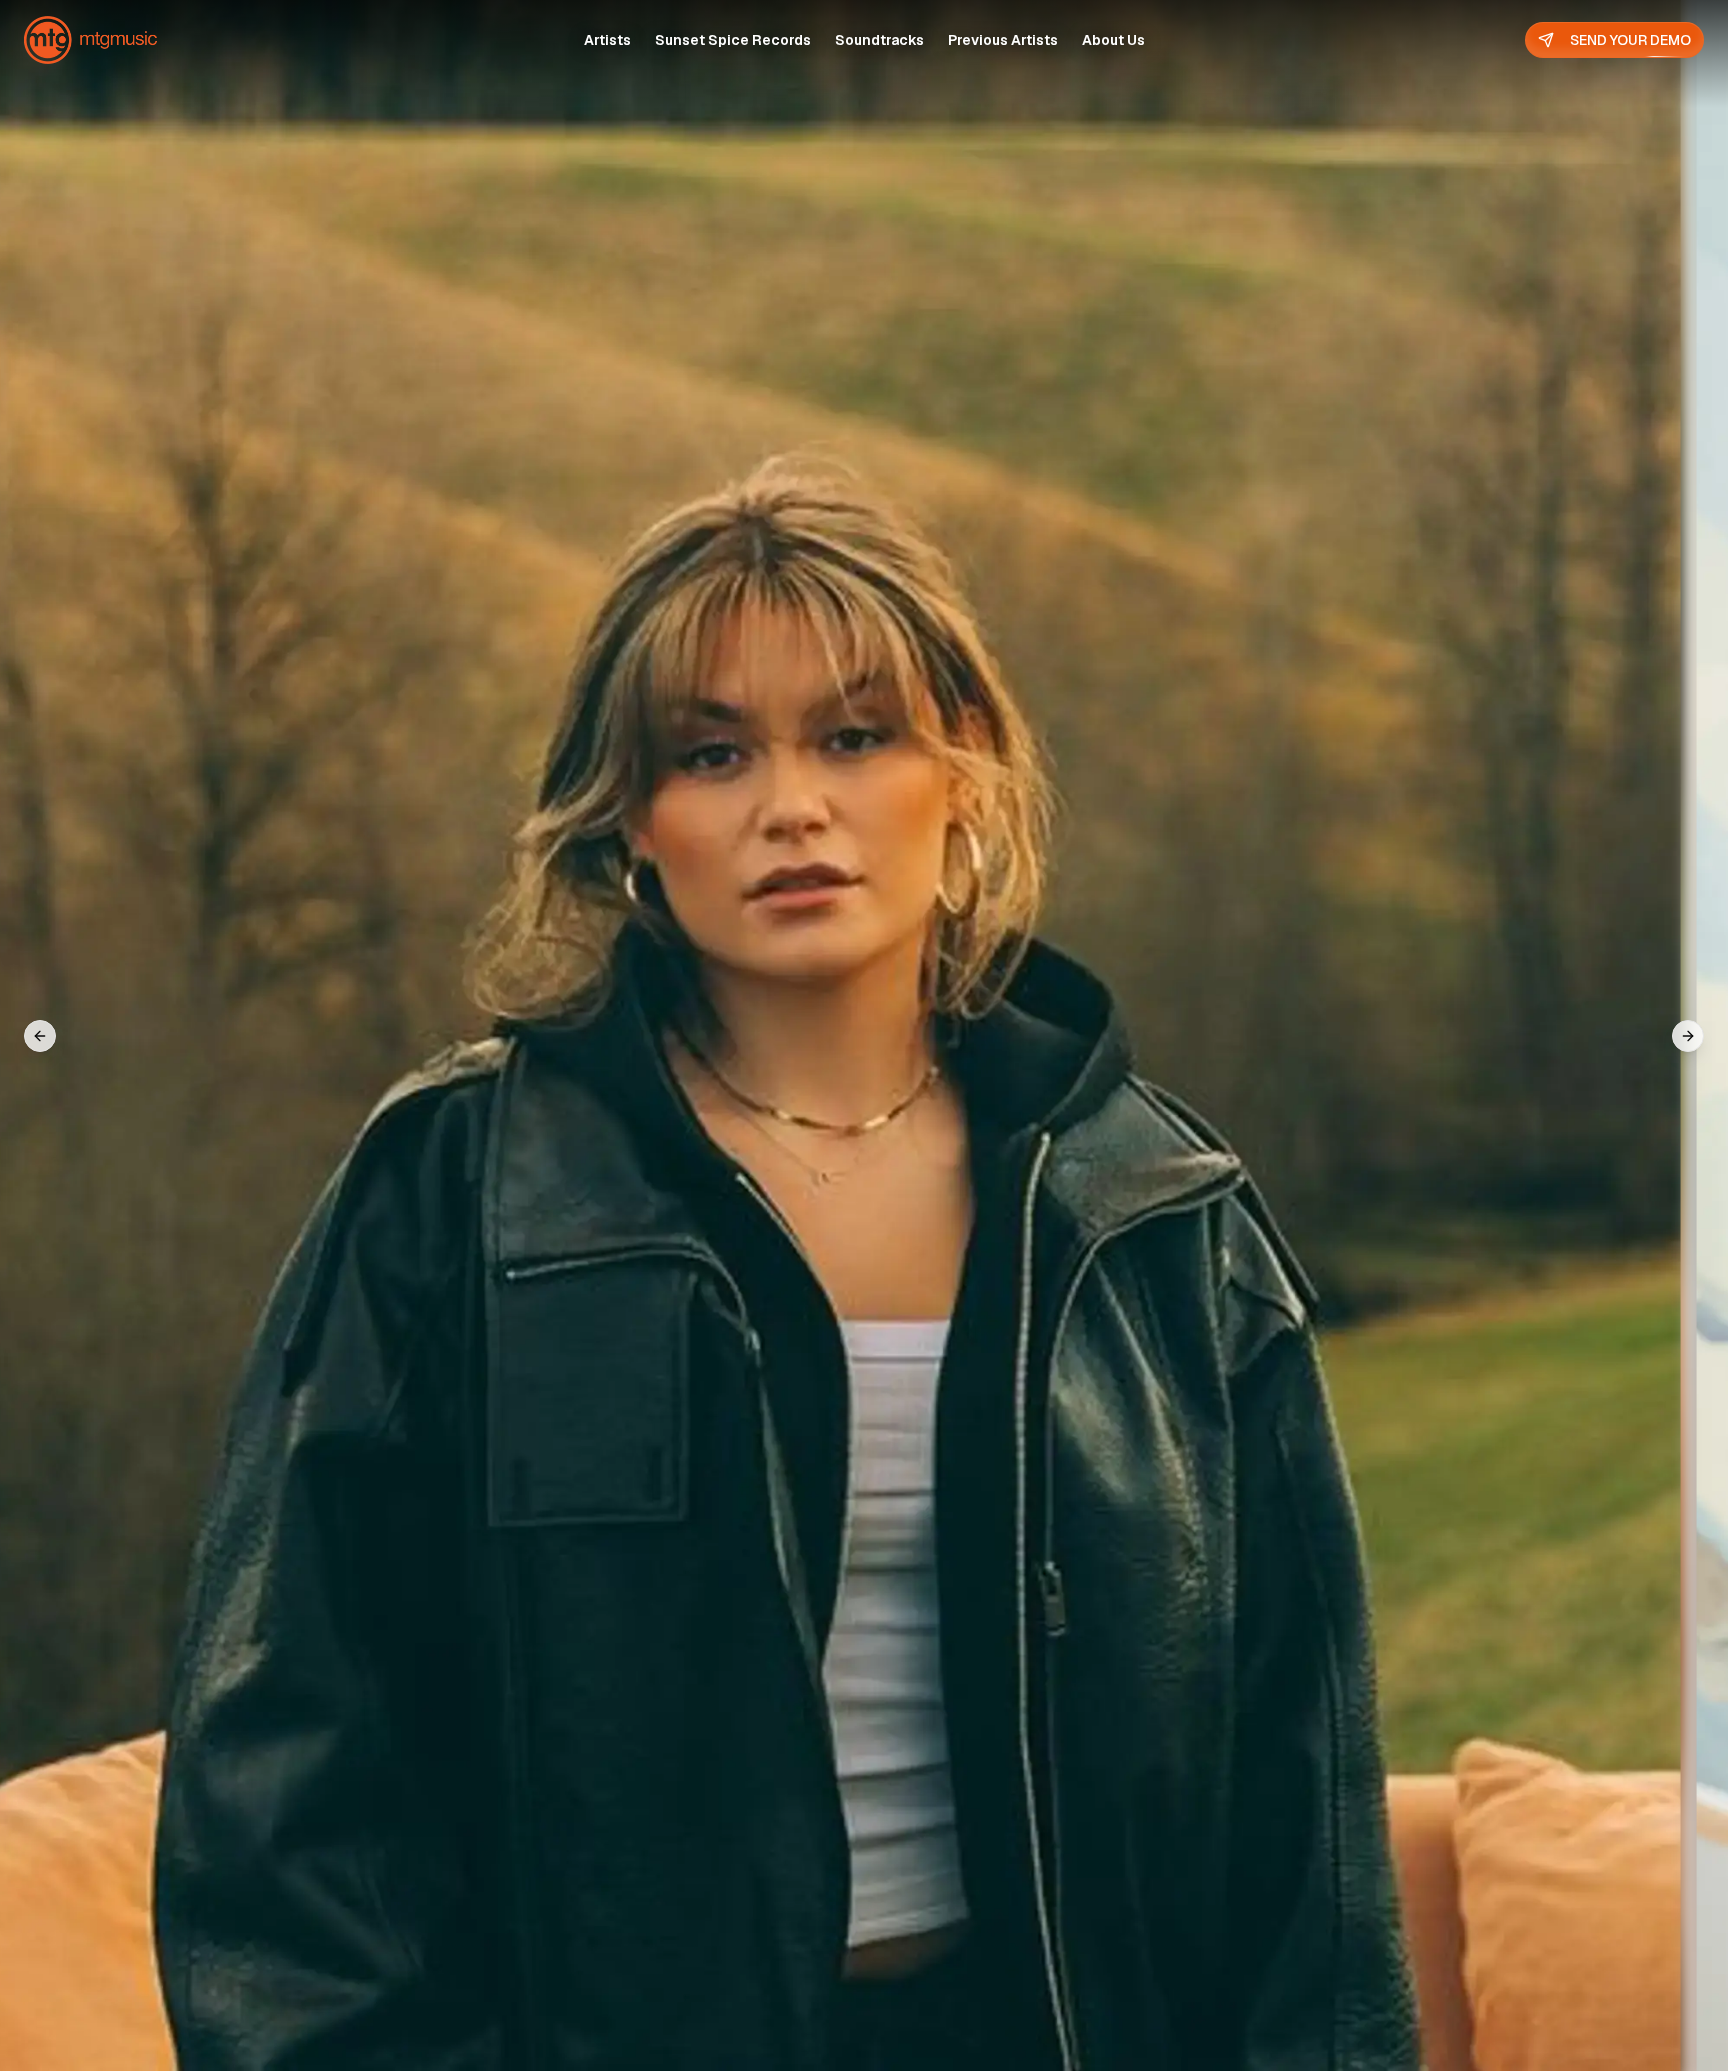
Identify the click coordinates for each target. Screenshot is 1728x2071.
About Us (1113, 40)
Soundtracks (879, 40)
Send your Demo (1630, 40)
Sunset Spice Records (733, 40)
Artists (607, 40)
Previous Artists (1003, 40)
